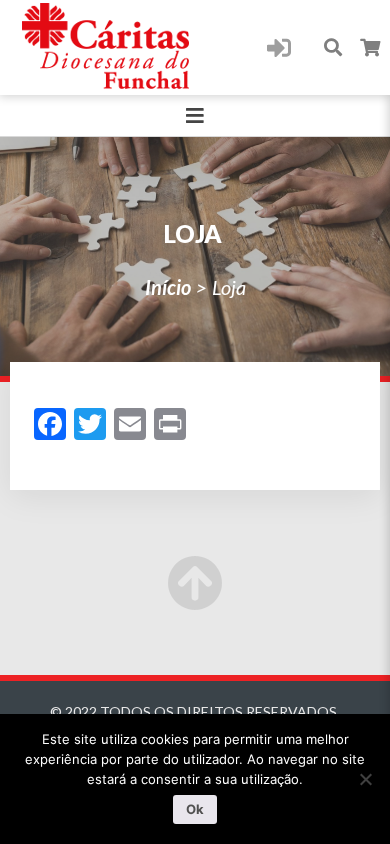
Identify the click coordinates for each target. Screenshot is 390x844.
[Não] (365, 779)
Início (168, 287)
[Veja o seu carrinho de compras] (371, 47)
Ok (195, 809)
